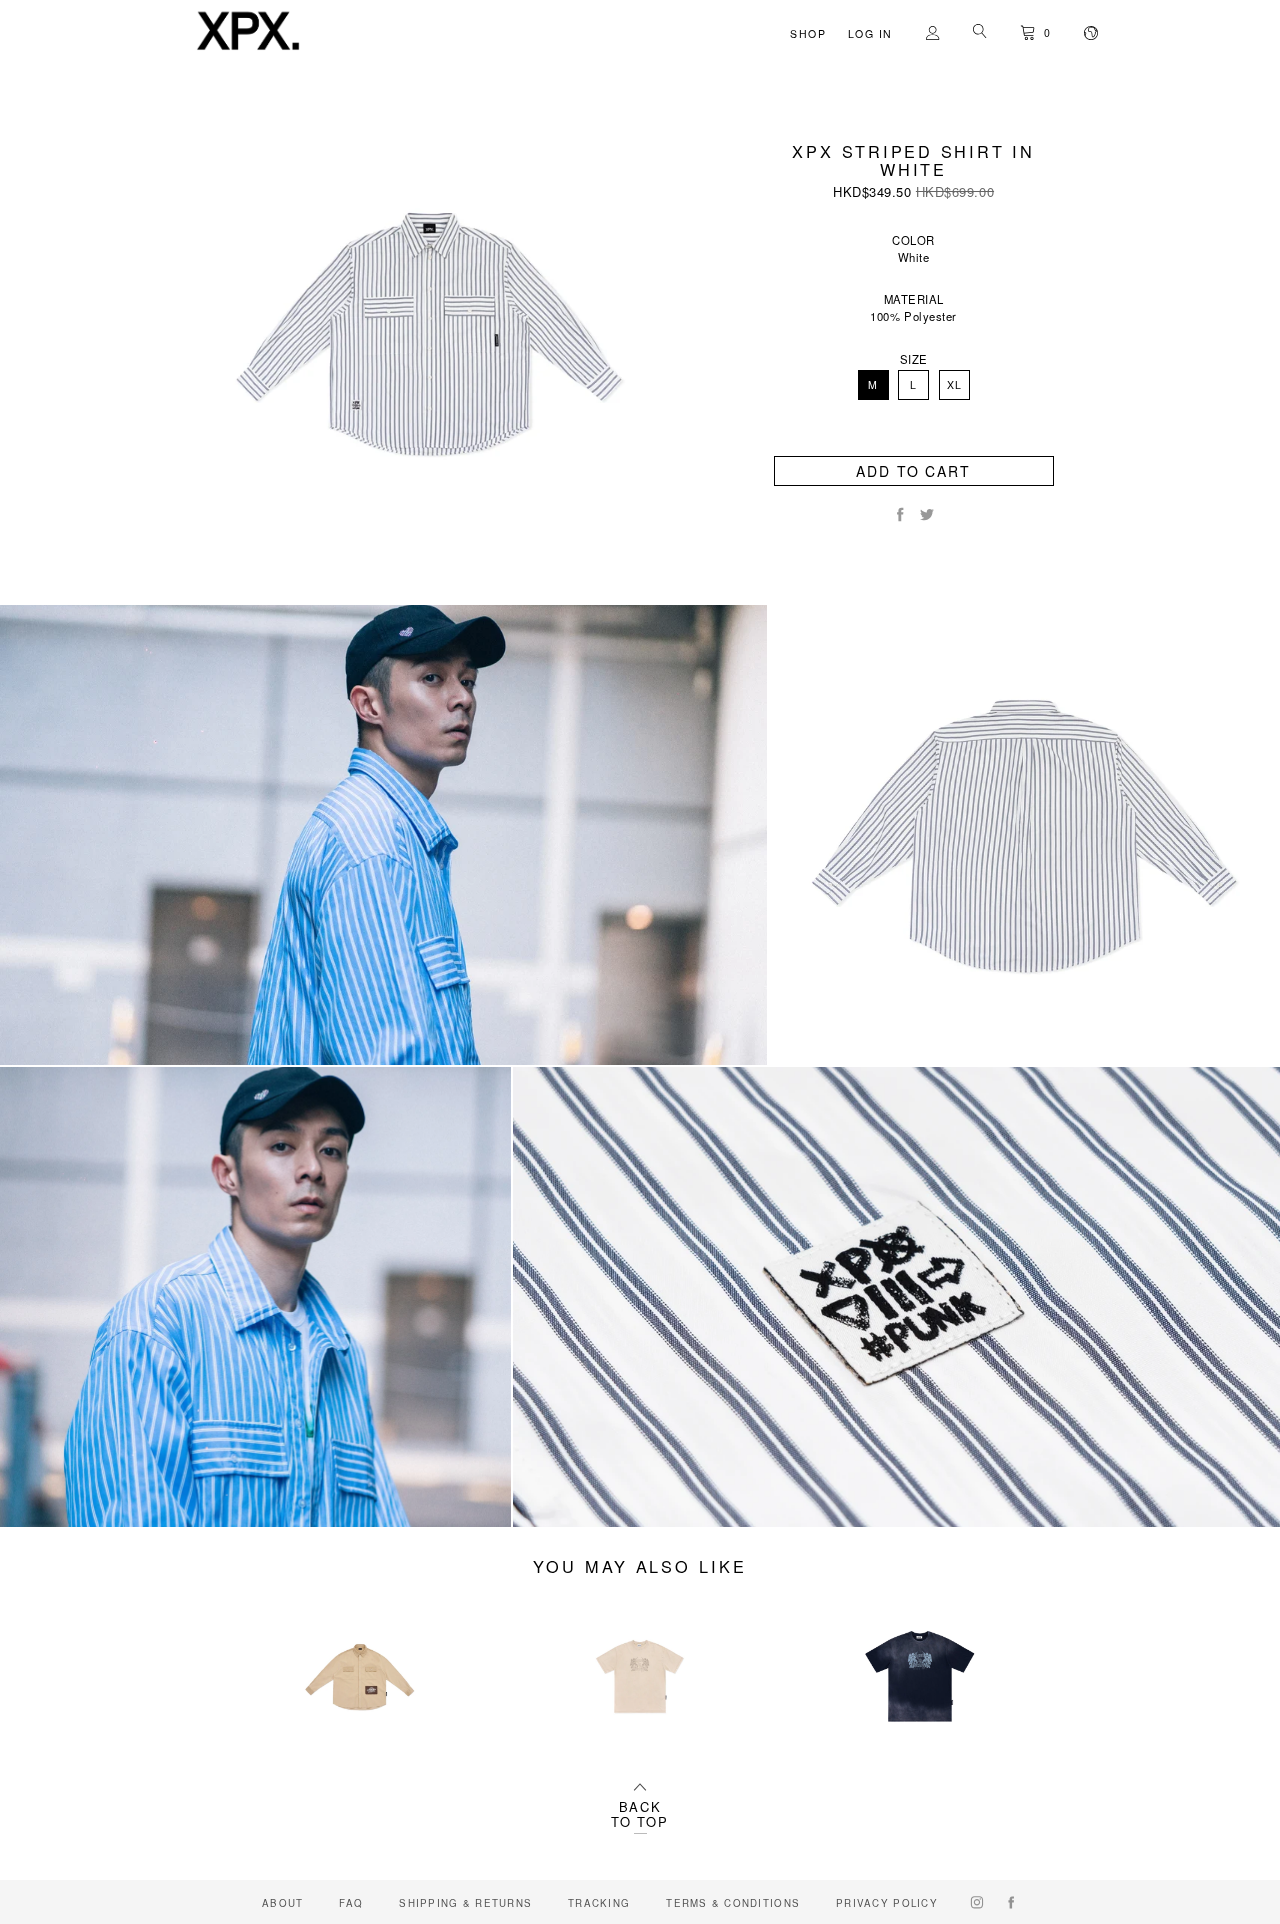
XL (954, 384)
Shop (808, 33)
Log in (870, 33)
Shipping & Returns (465, 1903)
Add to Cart (913, 471)
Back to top (639, 1814)
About (282, 1903)
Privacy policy (887, 1903)
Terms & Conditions (733, 1903)
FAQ (351, 1903)
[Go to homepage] (248, 51)
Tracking (599, 1903)
